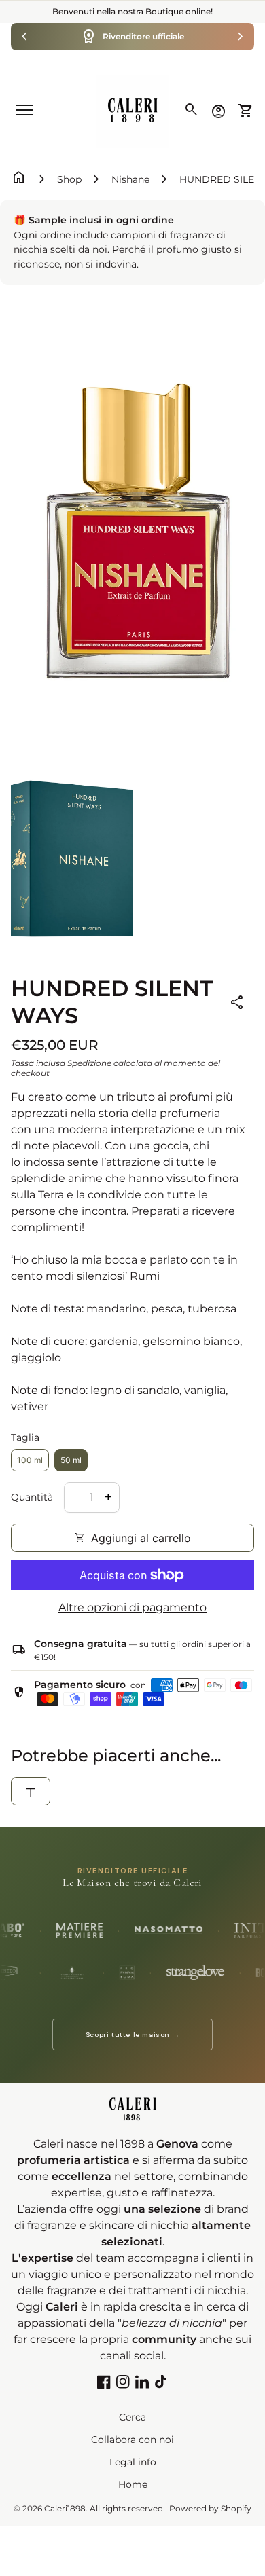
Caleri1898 (65, 2508)
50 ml (71, 1460)
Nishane (130, 179)
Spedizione (89, 1063)
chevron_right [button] (241, 37)
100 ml (30, 1460)
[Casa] (132, 110)
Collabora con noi (132, 2440)
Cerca (132, 2417)
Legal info (133, 2462)
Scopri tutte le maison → (132, 2035)
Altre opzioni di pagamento (132, 1607)
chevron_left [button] (24, 37)
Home (133, 2484)
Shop (69, 179)
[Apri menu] (24, 110)
